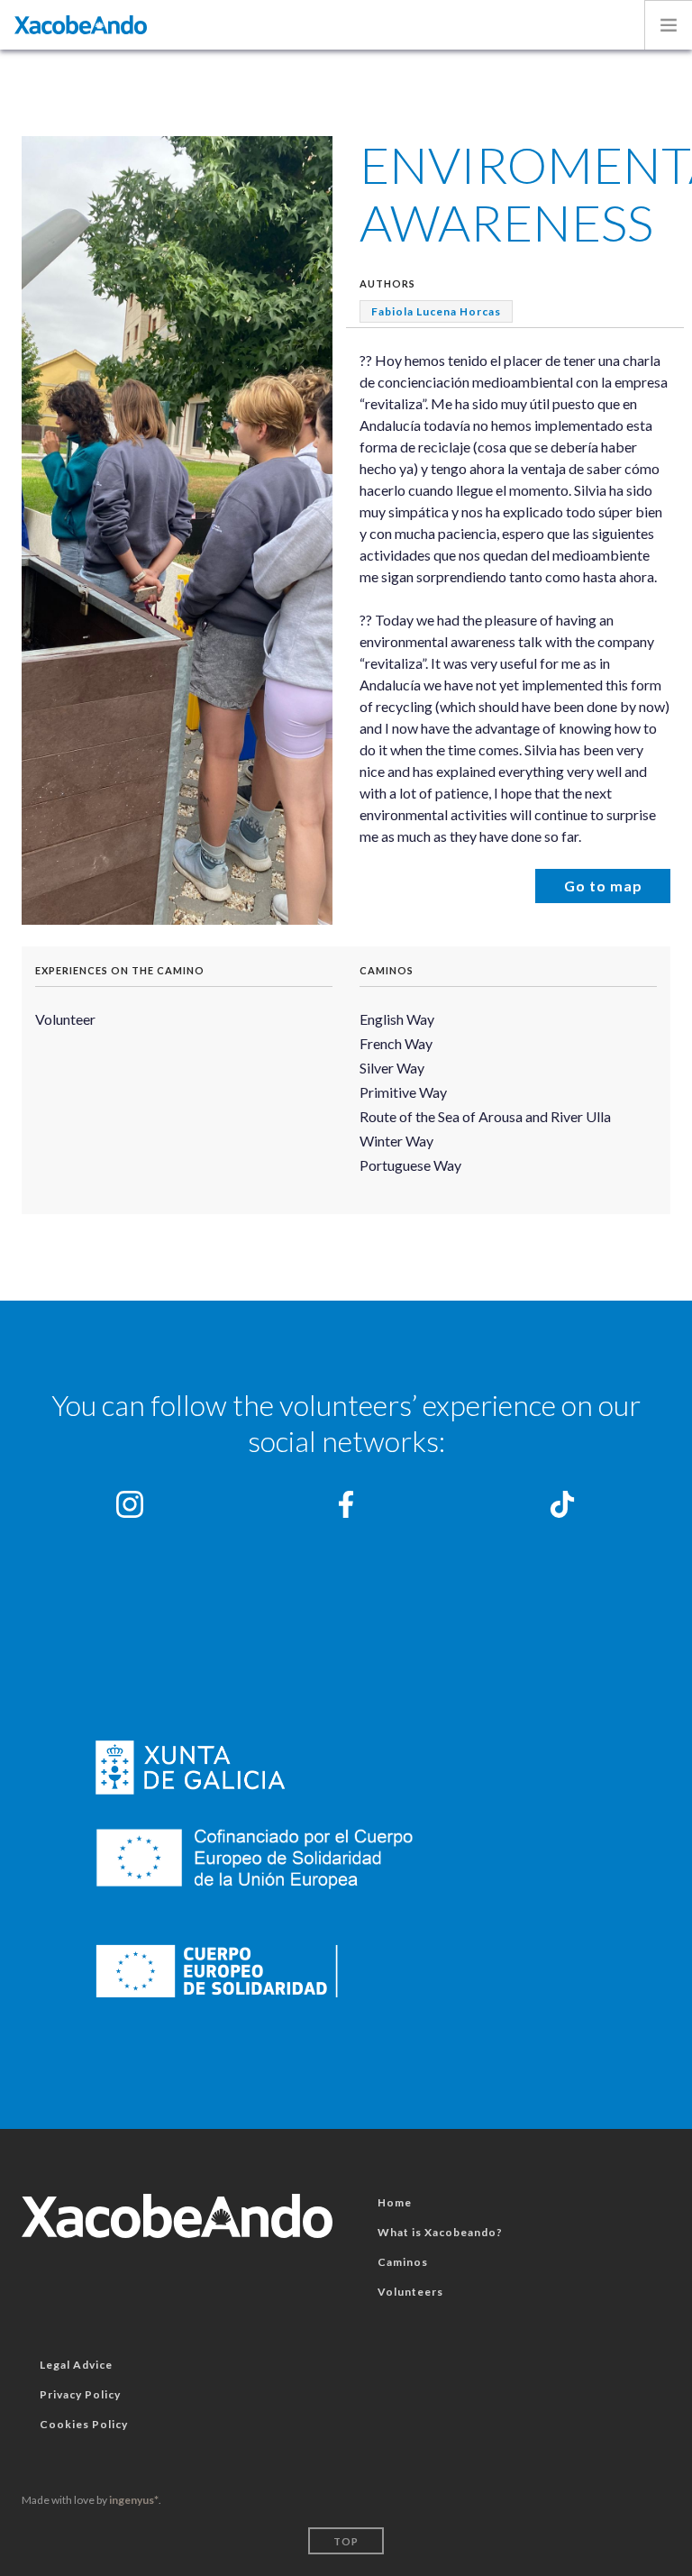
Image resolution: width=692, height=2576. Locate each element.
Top (346, 2541)
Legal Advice (76, 2365)
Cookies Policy (84, 2424)
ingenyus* (134, 2500)
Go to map (603, 886)
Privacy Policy (80, 2394)
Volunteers (410, 2292)
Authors (387, 283)
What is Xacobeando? (440, 2232)
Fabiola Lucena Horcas (436, 311)
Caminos (387, 970)
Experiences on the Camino (120, 970)
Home (395, 2202)
